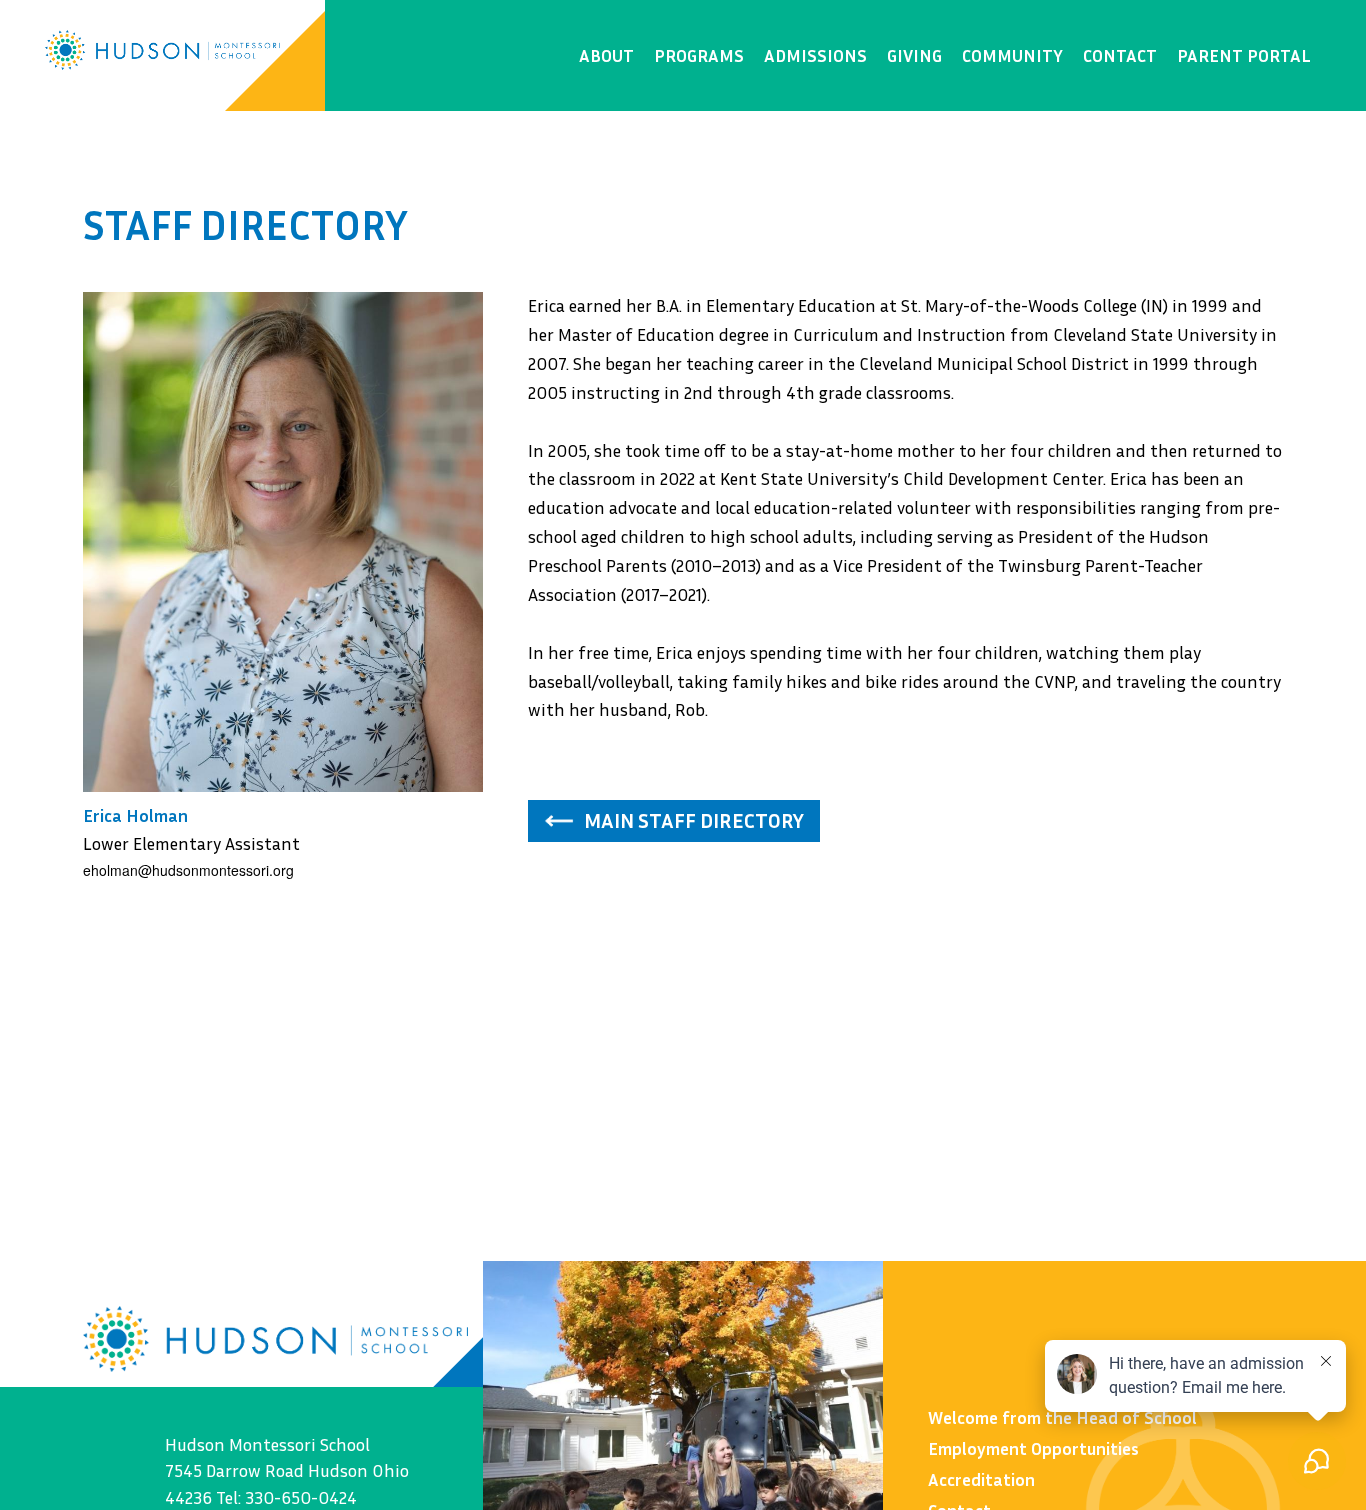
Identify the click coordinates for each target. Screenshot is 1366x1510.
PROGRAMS (699, 55)
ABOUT (606, 55)
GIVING (914, 55)
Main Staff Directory (694, 820)
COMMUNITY (1012, 55)
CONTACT (1120, 55)
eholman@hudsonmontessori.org (188, 870)
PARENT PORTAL (1244, 55)
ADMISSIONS (815, 55)
